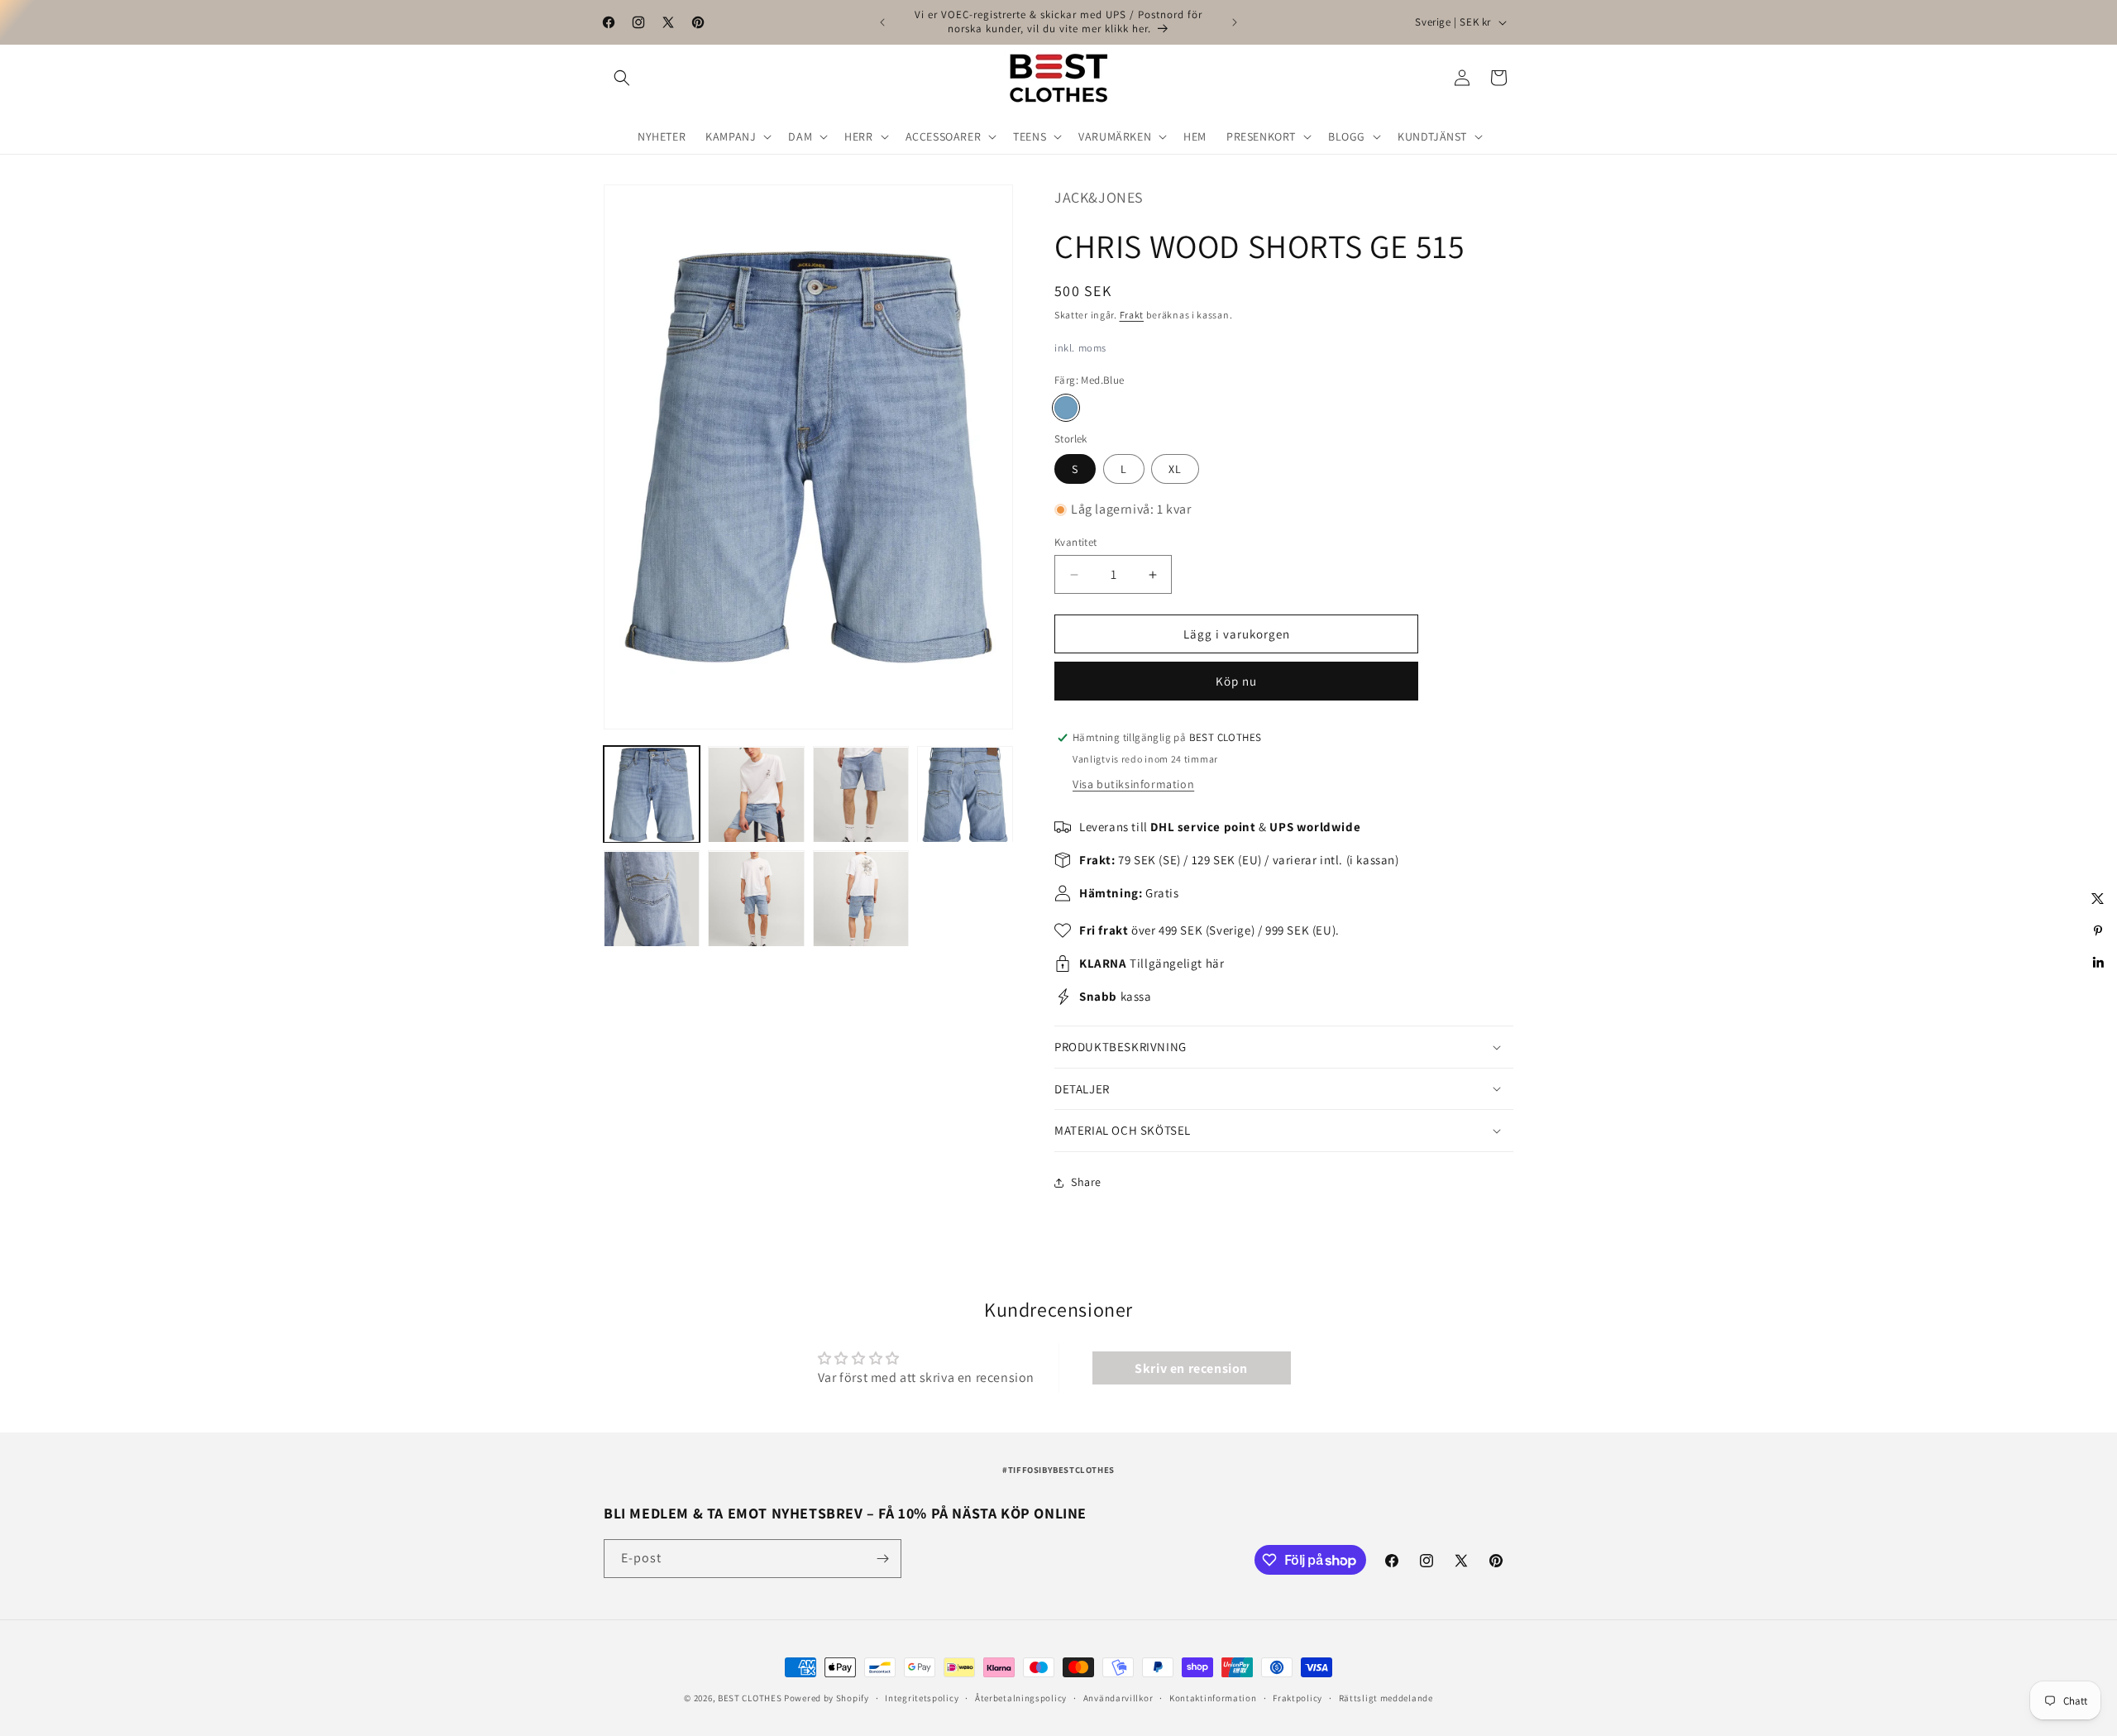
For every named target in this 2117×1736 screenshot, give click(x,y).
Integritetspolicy (922, 1698)
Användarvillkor (1118, 1698)
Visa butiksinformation (1133, 784)
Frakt (1132, 315)
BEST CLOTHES (750, 1698)
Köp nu (1236, 681)
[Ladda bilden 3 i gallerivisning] (861, 795)
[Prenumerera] (882, 1559)
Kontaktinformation (1213, 1698)
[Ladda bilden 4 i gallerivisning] (965, 795)
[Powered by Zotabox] (2098, 993)
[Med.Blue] (1066, 408)
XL (1175, 469)
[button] (622, 78)
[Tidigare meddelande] (882, 22)
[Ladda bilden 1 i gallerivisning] (652, 795)
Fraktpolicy (1297, 1698)
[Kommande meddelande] (1235, 22)
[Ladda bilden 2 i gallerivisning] (756, 795)
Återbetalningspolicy (1021, 1698)
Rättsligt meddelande (1386, 1698)
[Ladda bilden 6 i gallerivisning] (756, 899)
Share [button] (1086, 1182)
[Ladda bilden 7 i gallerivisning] (861, 899)
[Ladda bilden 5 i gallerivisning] (652, 899)
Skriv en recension (1191, 1368)
